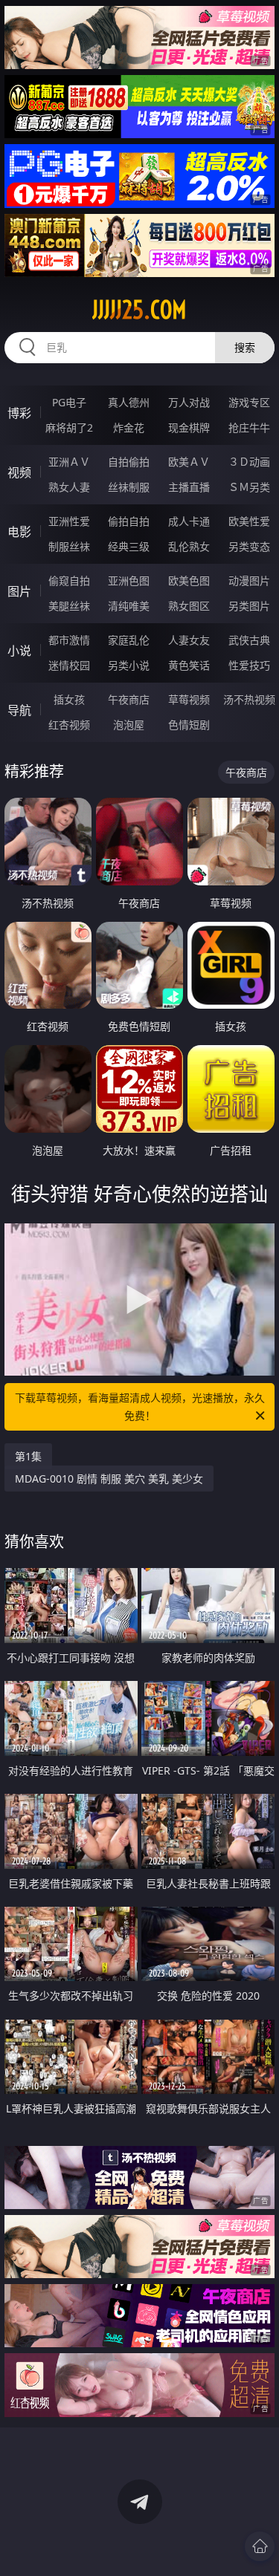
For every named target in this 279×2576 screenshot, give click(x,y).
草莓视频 (189, 699)
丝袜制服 (129, 487)
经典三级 (129, 546)
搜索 (245, 347)
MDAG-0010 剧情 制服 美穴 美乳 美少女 (109, 1479)
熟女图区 (189, 606)
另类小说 (129, 665)
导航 (19, 710)
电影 (19, 532)
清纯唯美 (129, 606)
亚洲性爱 (69, 521)
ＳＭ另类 (249, 487)
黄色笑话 (189, 665)
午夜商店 (129, 699)
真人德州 (129, 402)
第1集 (28, 1456)
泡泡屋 (129, 725)
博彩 (19, 413)
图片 (19, 591)
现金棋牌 (189, 427)
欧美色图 (189, 580)
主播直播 (189, 487)
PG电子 (69, 402)
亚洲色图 (129, 580)
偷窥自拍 (69, 580)
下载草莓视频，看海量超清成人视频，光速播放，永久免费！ (140, 1406)
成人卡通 (189, 521)
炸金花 (129, 427)
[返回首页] (260, 2546)
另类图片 (249, 606)
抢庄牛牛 (249, 427)
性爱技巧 (249, 665)
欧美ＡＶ (189, 462)
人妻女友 (189, 640)
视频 (19, 472)
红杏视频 (69, 725)
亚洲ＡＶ (69, 462)
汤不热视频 (249, 699)
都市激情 (69, 640)
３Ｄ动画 (249, 462)
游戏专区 (249, 402)
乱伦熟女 (189, 546)
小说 (19, 651)
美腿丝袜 (69, 606)
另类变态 (249, 546)
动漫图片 (249, 580)
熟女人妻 (69, 487)
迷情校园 (69, 665)
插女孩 (69, 699)
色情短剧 (189, 725)
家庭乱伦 (129, 640)
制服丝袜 (69, 546)
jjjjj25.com (139, 310)
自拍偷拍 (129, 462)
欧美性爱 (249, 521)
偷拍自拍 (129, 521)
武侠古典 (249, 640)
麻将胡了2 (69, 427)
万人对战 (189, 402)
